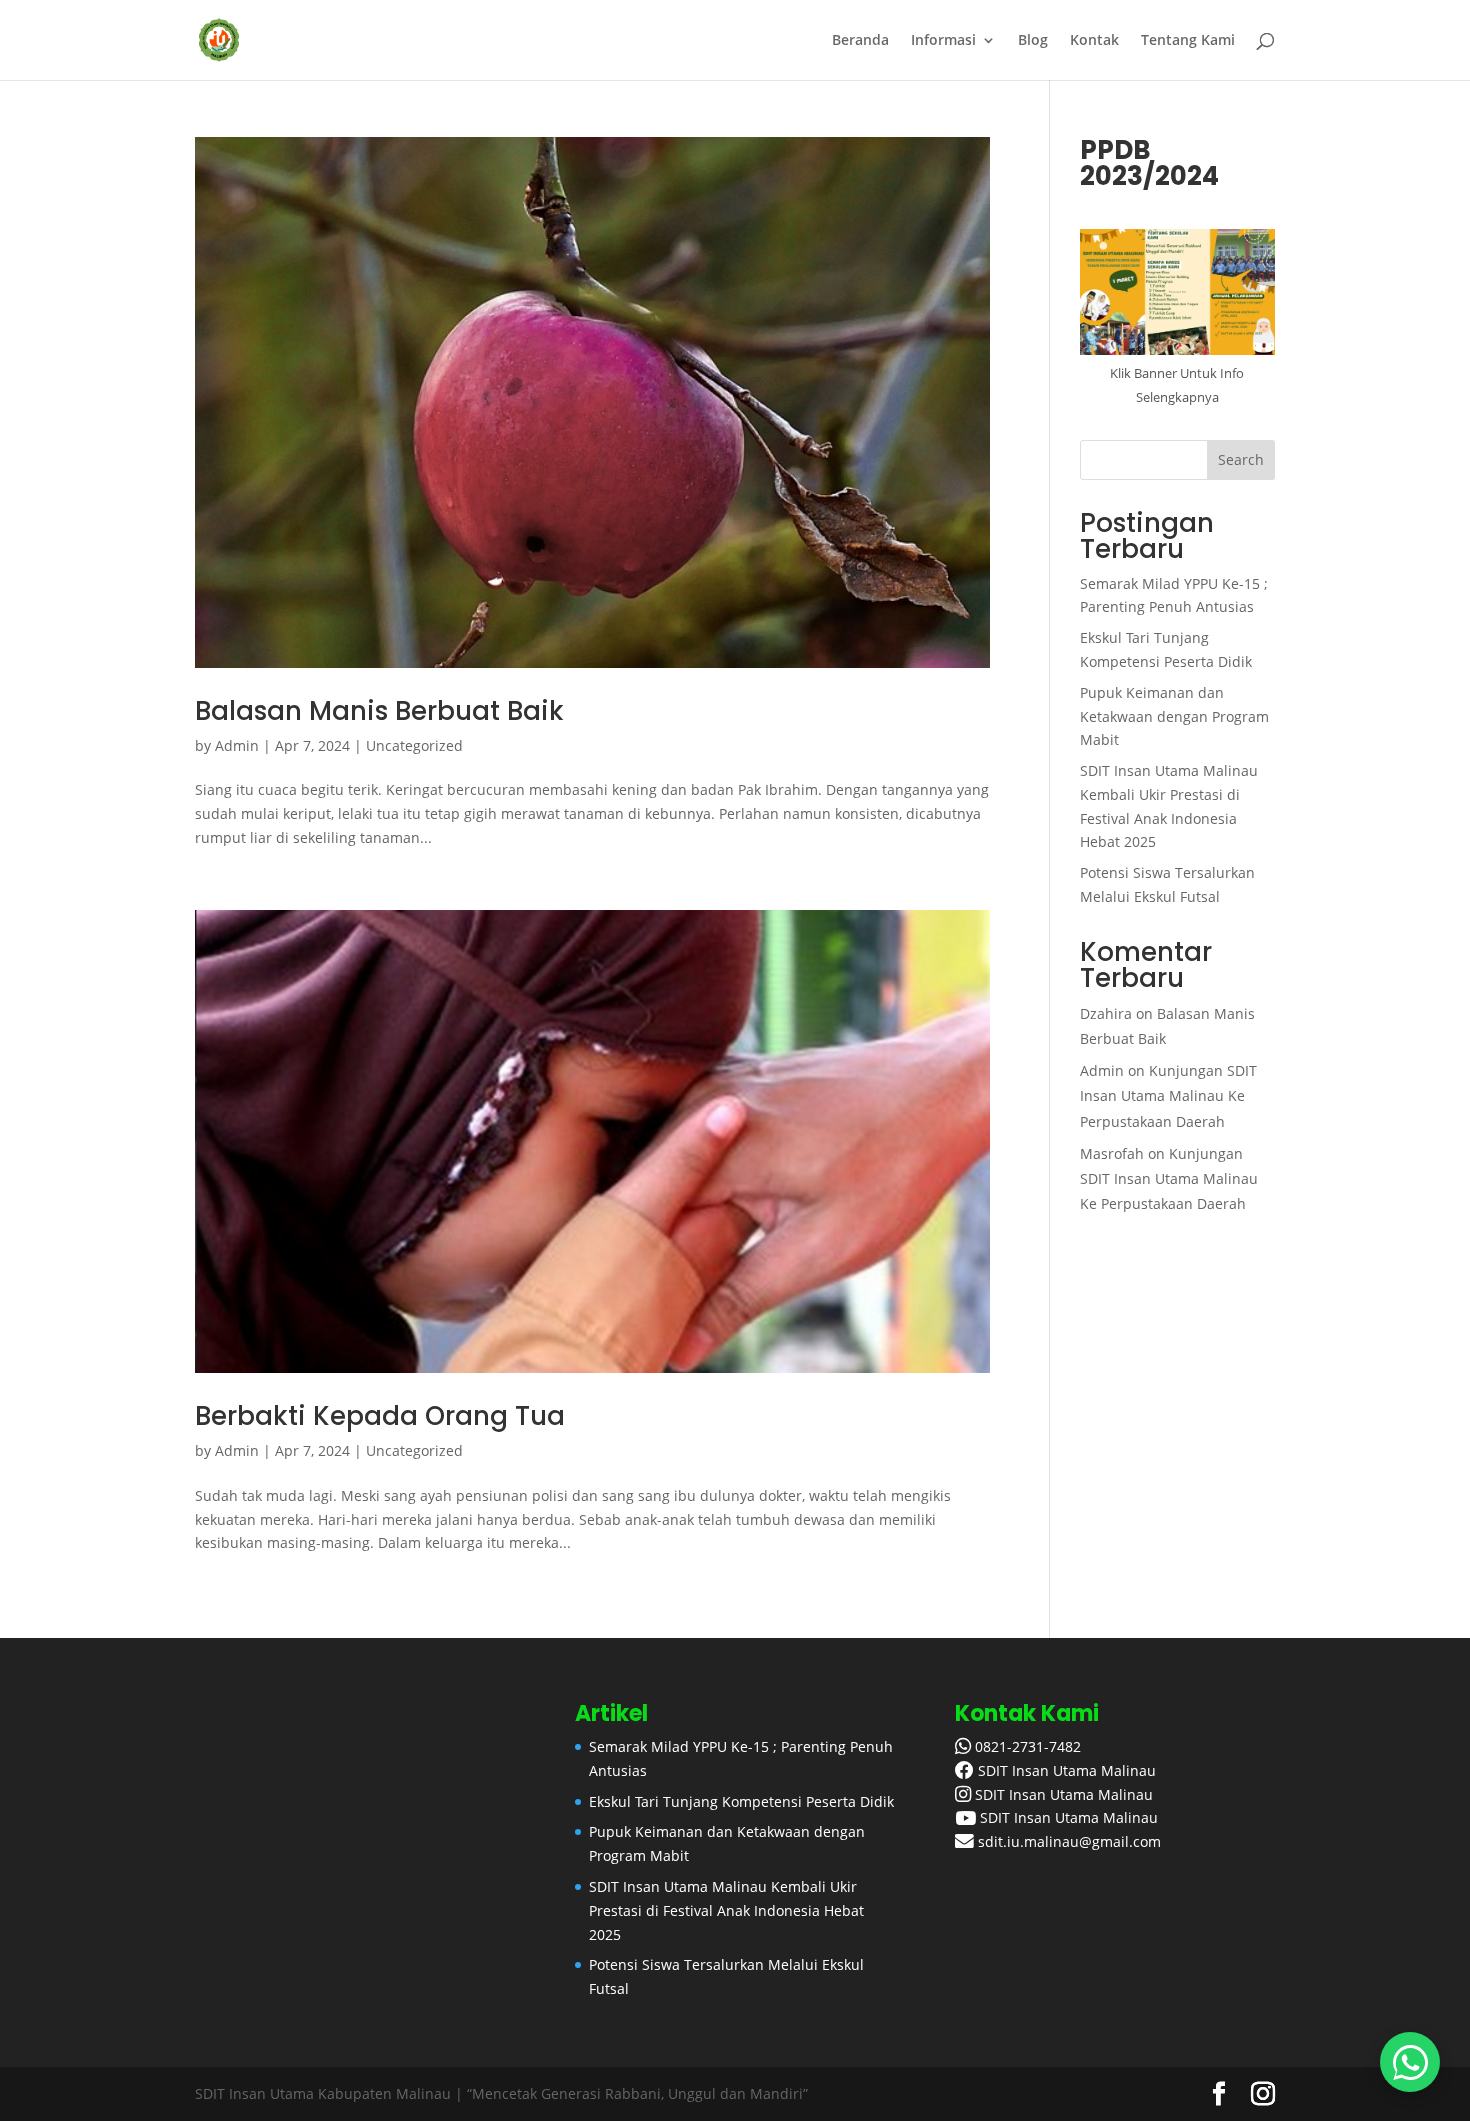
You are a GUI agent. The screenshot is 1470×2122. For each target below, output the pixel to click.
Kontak (1094, 41)
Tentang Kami (1188, 41)
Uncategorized (414, 745)
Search (1241, 459)
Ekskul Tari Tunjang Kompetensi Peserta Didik (741, 1801)
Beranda (860, 41)
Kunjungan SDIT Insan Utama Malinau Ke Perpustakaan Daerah (1168, 1095)
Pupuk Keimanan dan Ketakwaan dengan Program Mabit (1174, 716)
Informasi (943, 41)
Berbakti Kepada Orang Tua (380, 1416)
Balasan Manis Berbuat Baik (379, 711)
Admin (237, 745)
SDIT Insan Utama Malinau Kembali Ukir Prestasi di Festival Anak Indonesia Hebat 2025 (726, 1910)
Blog (1033, 41)
